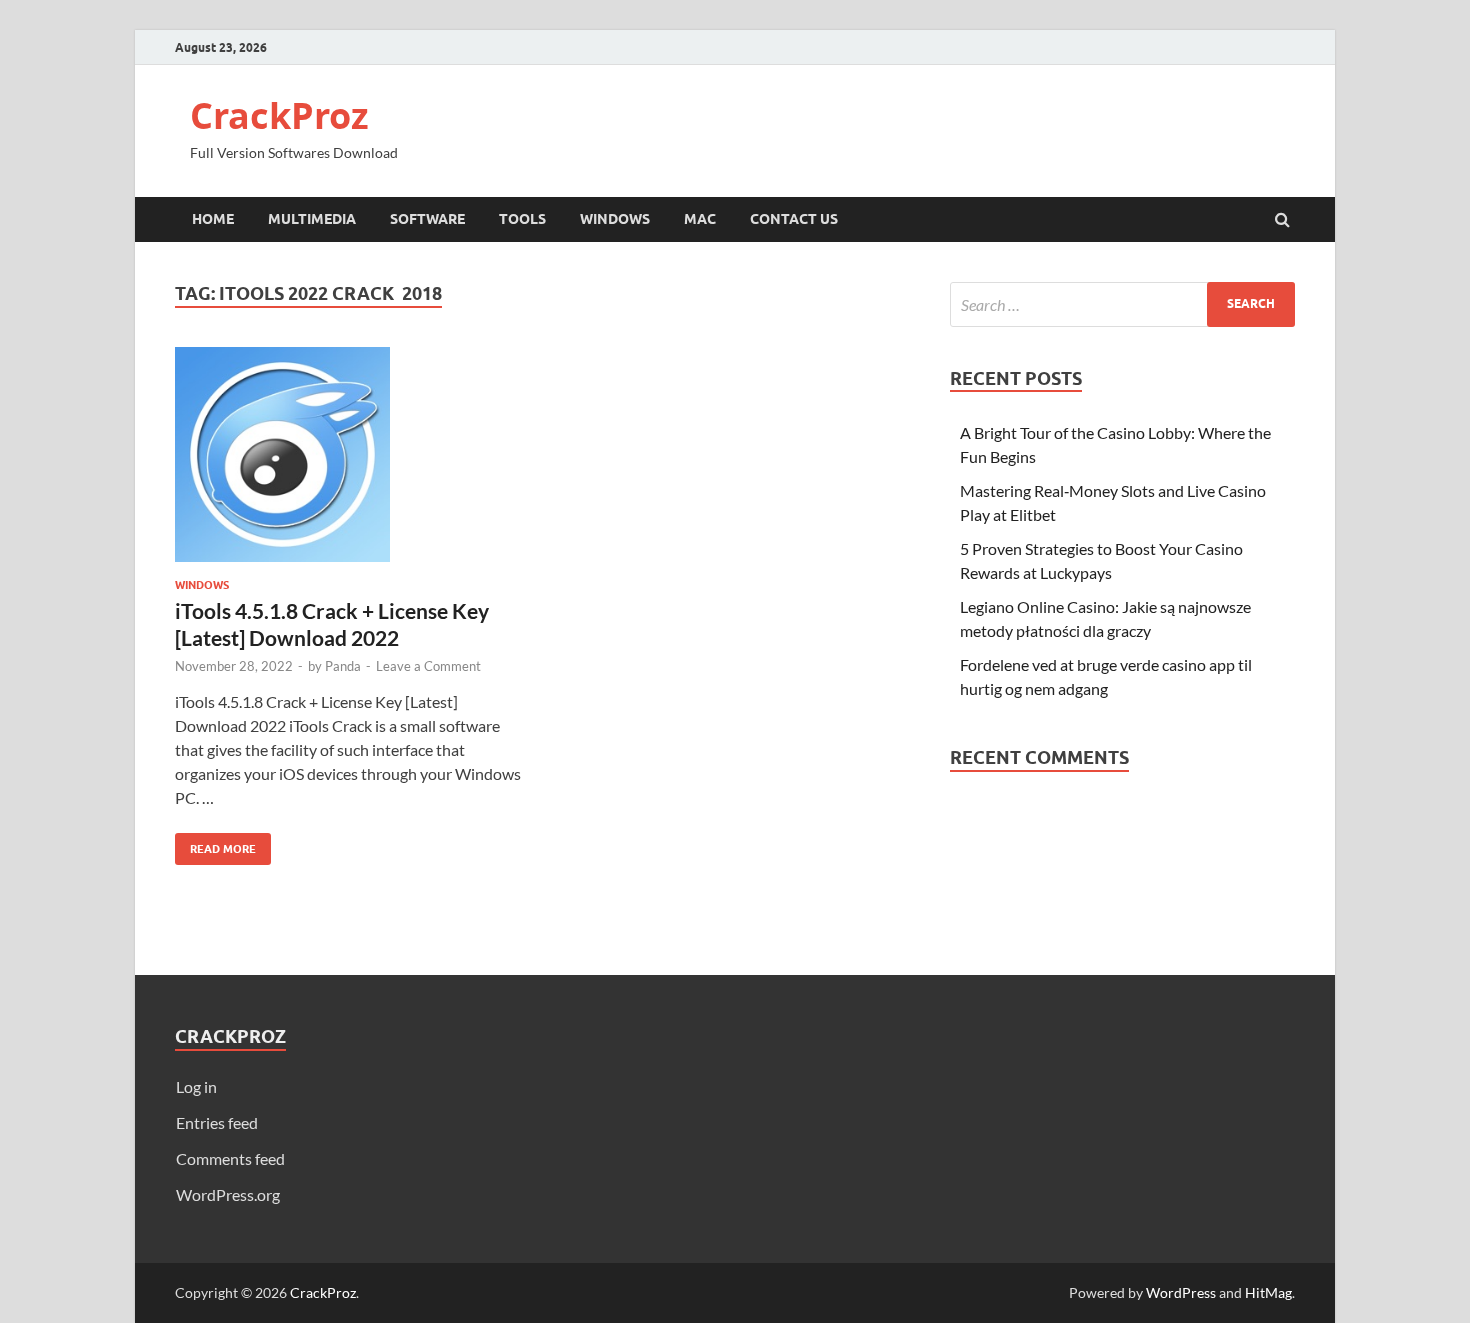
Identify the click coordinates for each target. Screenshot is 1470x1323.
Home (213, 219)
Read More (215, 844)
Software (427, 219)
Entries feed (217, 1122)
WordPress (1181, 1292)
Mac (700, 219)
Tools (522, 219)
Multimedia (312, 219)
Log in (196, 1086)
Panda (343, 666)
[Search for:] (1122, 304)
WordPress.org (228, 1194)
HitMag (1268, 1292)
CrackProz (279, 115)
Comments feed (230, 1158)
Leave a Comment (428, 666)
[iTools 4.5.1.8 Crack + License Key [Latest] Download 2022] (349, 462)
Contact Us (794, 219)
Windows (615, 219)
